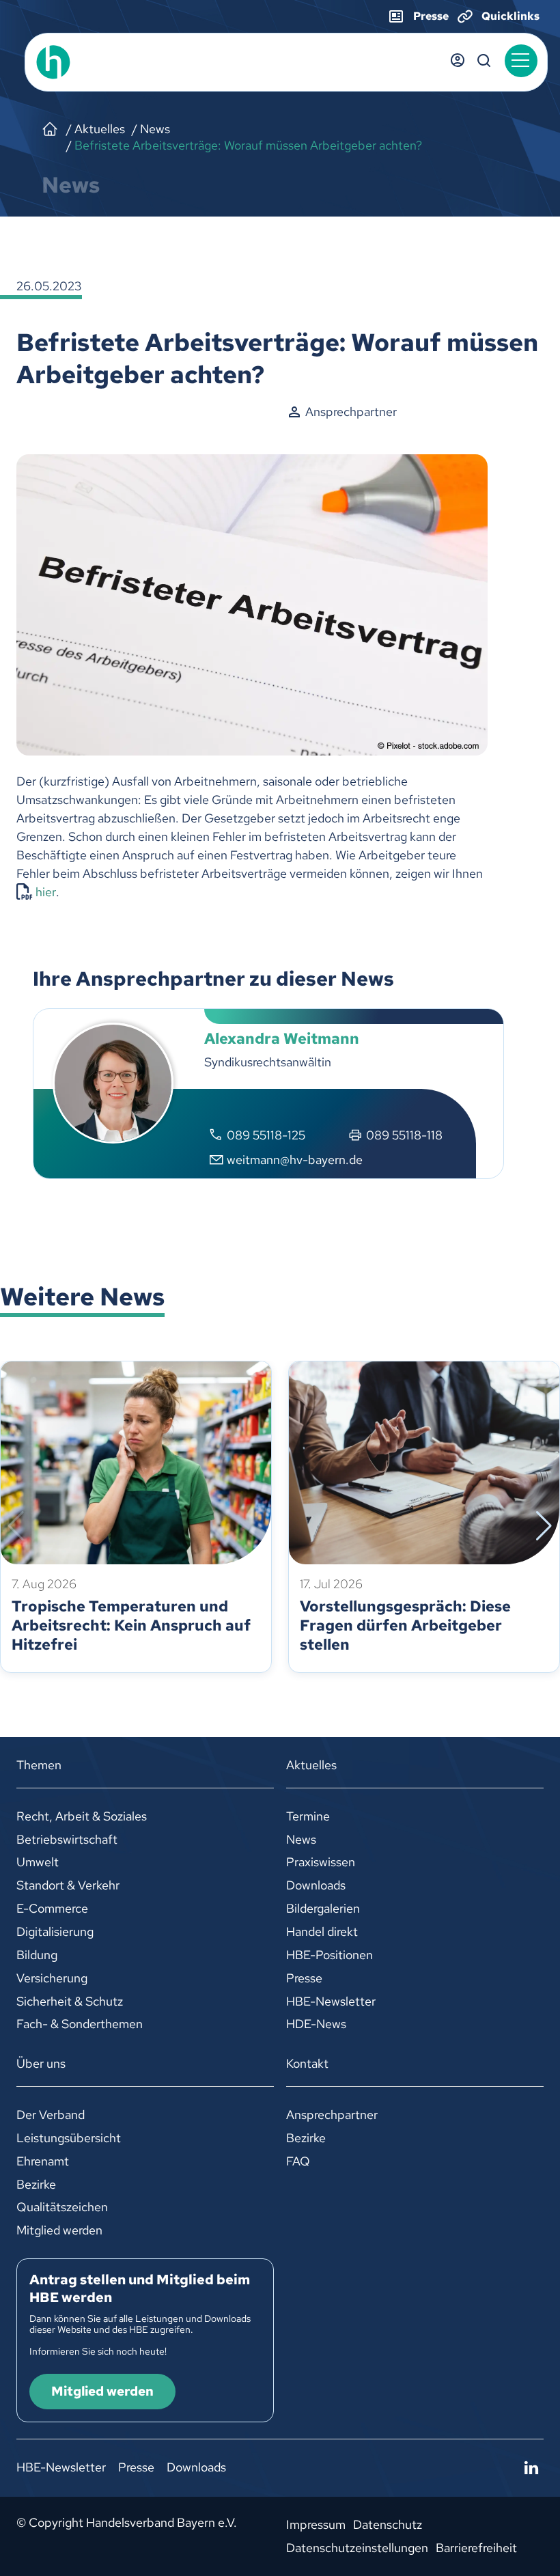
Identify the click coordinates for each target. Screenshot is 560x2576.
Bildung (37, 1955)
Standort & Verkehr (68, 1885)
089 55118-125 (266, 1135)
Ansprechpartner (332, 2115)
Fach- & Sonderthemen (80, 2024)
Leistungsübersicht (69, 2138)
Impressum (316, 2524)
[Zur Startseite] (83, 62)
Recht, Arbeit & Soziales (82, 1816)
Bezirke (36, 2184)
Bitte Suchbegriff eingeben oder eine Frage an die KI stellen (484, 61)
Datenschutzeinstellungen (357, 2548)
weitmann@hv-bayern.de (295, 1160)
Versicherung (52, 1978)
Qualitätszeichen (62, 2207)
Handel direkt (322, 1931)
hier (46, 892)
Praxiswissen (321, 1862)
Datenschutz (388, 2524)
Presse (304, 1978)
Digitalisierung (55, 1931)
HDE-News (316, 2024)
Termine (308, 1816)
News (301, 1839)
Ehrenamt (43, 2161)
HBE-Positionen (330, 1955)
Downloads (316, 1885)
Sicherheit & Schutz (70, 2001)
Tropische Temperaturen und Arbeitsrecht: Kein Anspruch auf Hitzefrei (131, 1625)
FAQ (298, 2161)
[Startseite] (50, 129)
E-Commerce (52, 1908)
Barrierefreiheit (476, 2548)
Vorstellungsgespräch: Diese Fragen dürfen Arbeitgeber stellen (405, 1625)
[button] (521, 61)
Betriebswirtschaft (67, 1839)
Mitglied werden (59, 2230)
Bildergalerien (323, 1908)
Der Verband (51, 2115)
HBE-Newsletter (331, 2001)
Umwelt (38, 1862)
